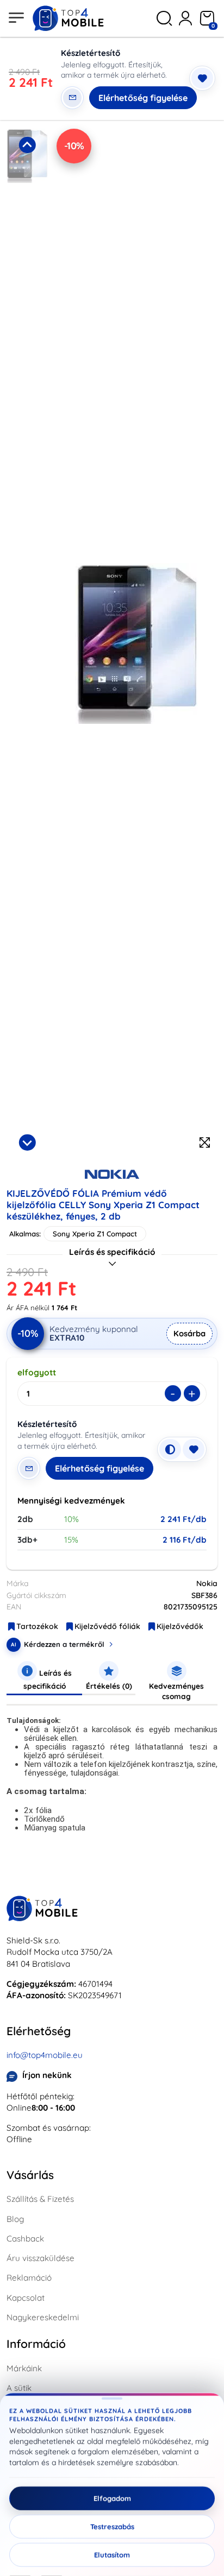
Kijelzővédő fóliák (107, 1626)
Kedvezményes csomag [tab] (176, 1691)
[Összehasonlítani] (170, 1449)
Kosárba (189, 1333)
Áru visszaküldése (41, 2258)
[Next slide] (27, 1142)
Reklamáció (29, 2278)
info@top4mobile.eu (45, 2055)
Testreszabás (112, 2527)
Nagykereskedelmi (43, 2317)
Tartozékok (37, 1626)
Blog (15, 2219)
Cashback (25, 2239)
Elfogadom (112, 2498)
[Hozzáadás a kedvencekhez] (202, 78)
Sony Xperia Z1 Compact (95, 1234)
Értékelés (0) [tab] (109, 1686)
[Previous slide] (27, 145)
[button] (27, 230)
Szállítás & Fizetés (40, 2199)
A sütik (19, 2388)
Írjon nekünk (47, 2075)
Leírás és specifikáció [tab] (48, 1679)
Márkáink (24, 2368)
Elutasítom (112, 2555)
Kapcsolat (26, 2298)
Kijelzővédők (180, 1626)
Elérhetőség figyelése (143, 98)
